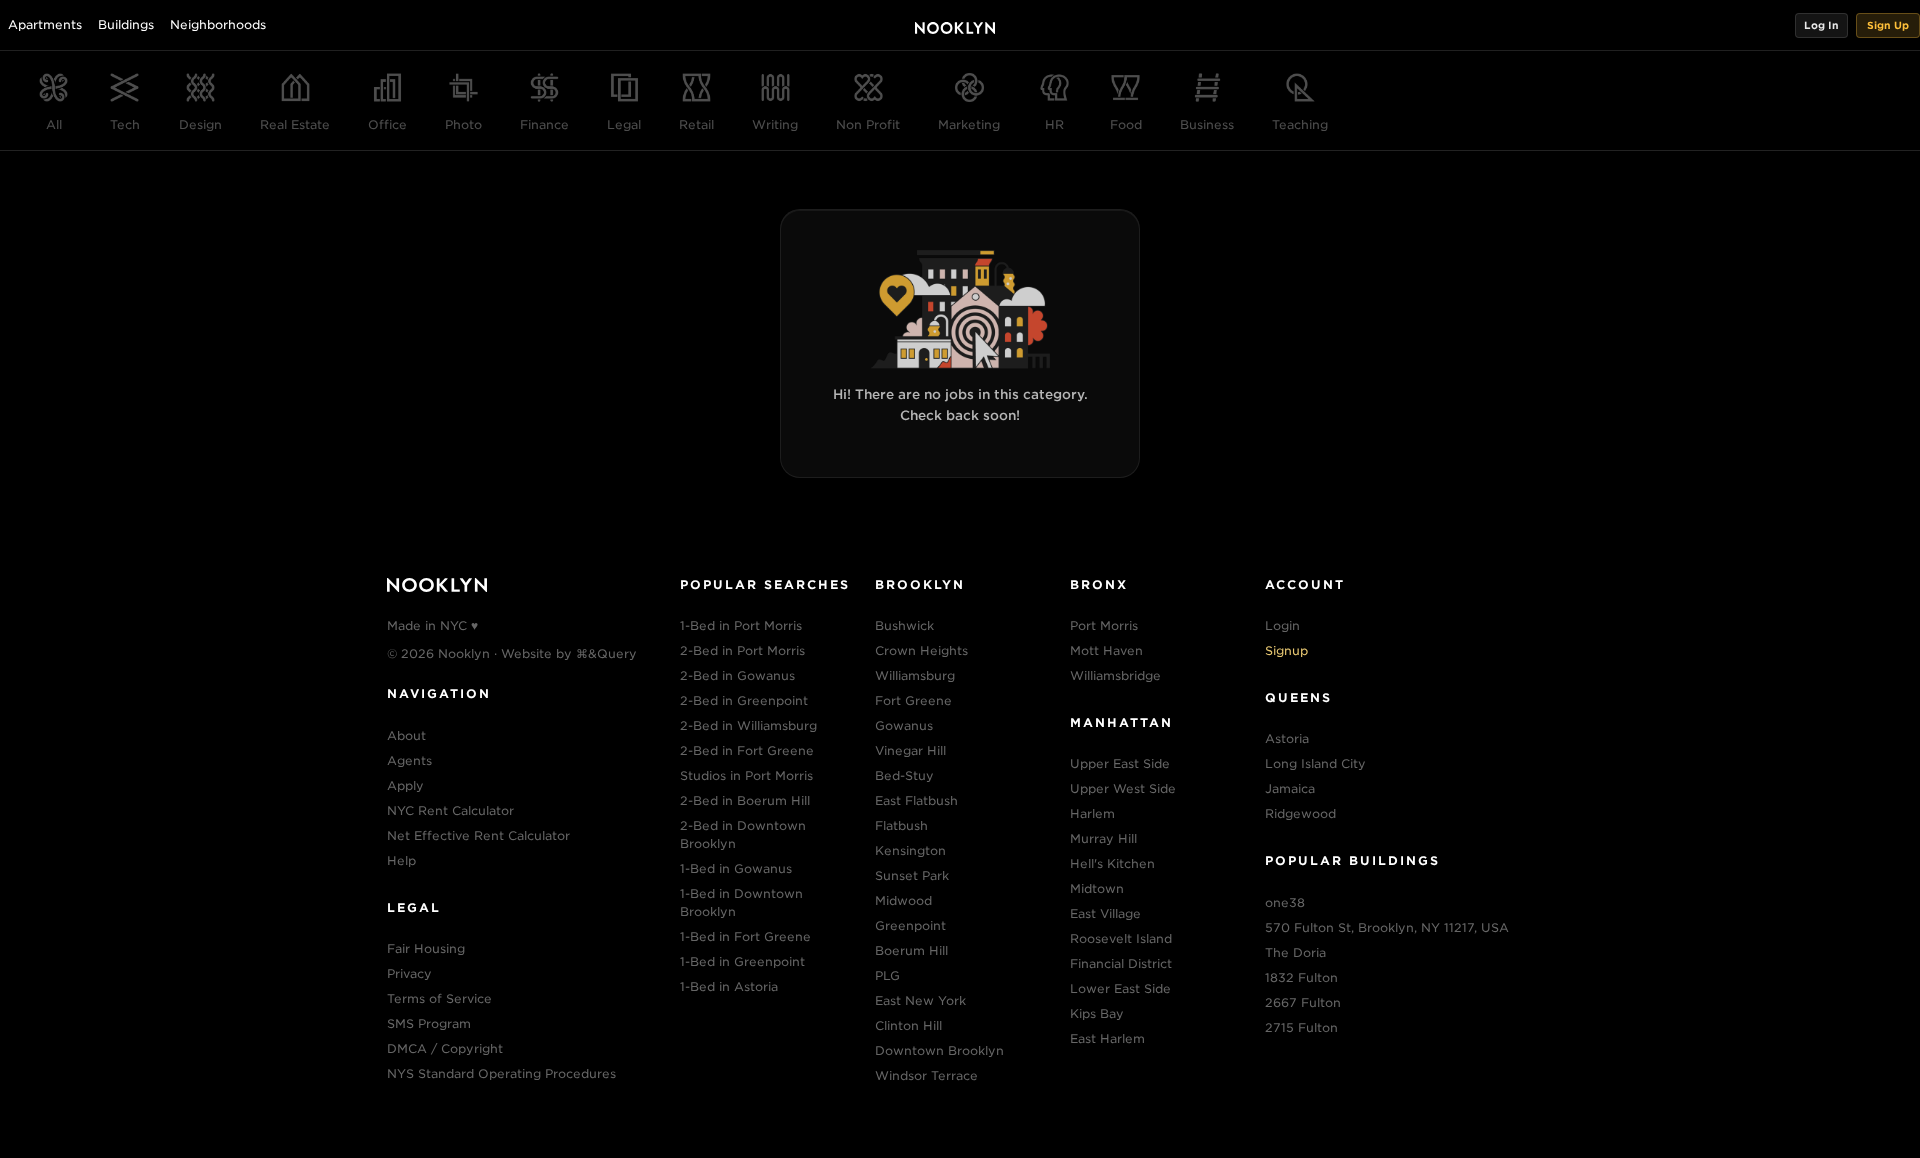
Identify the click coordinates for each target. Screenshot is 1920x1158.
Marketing (969, 124)
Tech (125, 124)
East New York (920, 1000)
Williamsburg (915, 675)
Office (387, 124)
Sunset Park (912, 875)
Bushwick (904, 625)
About (406, 735)
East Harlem (1107, 1038)
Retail (696, 124)
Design (200, 124)
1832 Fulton (1301, 977)
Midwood (903, 900)
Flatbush (901, 825)
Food (1126, 124)
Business (1207, 124)
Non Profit (868, 124)
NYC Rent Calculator (450, 810)
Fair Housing (426, 948)
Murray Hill (1103, 838)
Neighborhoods (218, 24)
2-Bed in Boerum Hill (745, 800)
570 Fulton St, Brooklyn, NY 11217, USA (1387, 927)
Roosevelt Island (1121, 938)
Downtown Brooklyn (939, 1050)
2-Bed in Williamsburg (748, 725)
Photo (463, 124)
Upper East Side (1120, 763)
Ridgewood (1300, 813)
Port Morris (1104, 625)
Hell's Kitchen (1112, 863)
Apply (405, 785)
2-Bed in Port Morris (742, 650)
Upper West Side (1123, 788)
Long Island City (1315, 763)
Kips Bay (1097, 1013)
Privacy (409, 973)
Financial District (1121, 963)
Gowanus (904, 725)
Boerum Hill (911, 950)
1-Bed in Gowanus (736, 868)
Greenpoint (910, 925)
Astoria (1287, 738)
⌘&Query (606, 653)
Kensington (910, 850)
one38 (1285, 902)
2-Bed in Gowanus (737, 675)
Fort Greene (913, 700)
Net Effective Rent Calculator (478, 835)
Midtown (1097, 888)
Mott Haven (1106, 650)
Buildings (126, 24)
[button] (1821, 25)
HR (1054, 124)
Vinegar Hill (910, 750)
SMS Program (429, 1023)
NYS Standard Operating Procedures (501, 1073)
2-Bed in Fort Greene (747, 750)
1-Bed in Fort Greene (745, 936)
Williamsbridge (1115, 675)
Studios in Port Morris (746, 775)
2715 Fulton (1301, 1027)
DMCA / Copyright (445, 1048)
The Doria (1295, 952)
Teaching (1300, 124)
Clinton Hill (908, 1025)
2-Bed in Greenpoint (744, 700)
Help (401, 860)
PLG (887, 975)
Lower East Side (1120, 988)
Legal (624, 124)
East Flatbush (916, 800)
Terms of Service (439, 998)
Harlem (1092, 813)
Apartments (45, 24)
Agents (409, 760)
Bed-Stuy (904, 775)
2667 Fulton (1303, 1002)
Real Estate (295, 124)
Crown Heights (921, 650)
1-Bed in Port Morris (741, 625)
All (54, 124)
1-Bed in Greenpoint (742, 961)
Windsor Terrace (926, 1075)
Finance (544, 124)
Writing (775, 124)
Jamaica (1290, 788)
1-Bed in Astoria (729, 986)
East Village (1105, 913)
